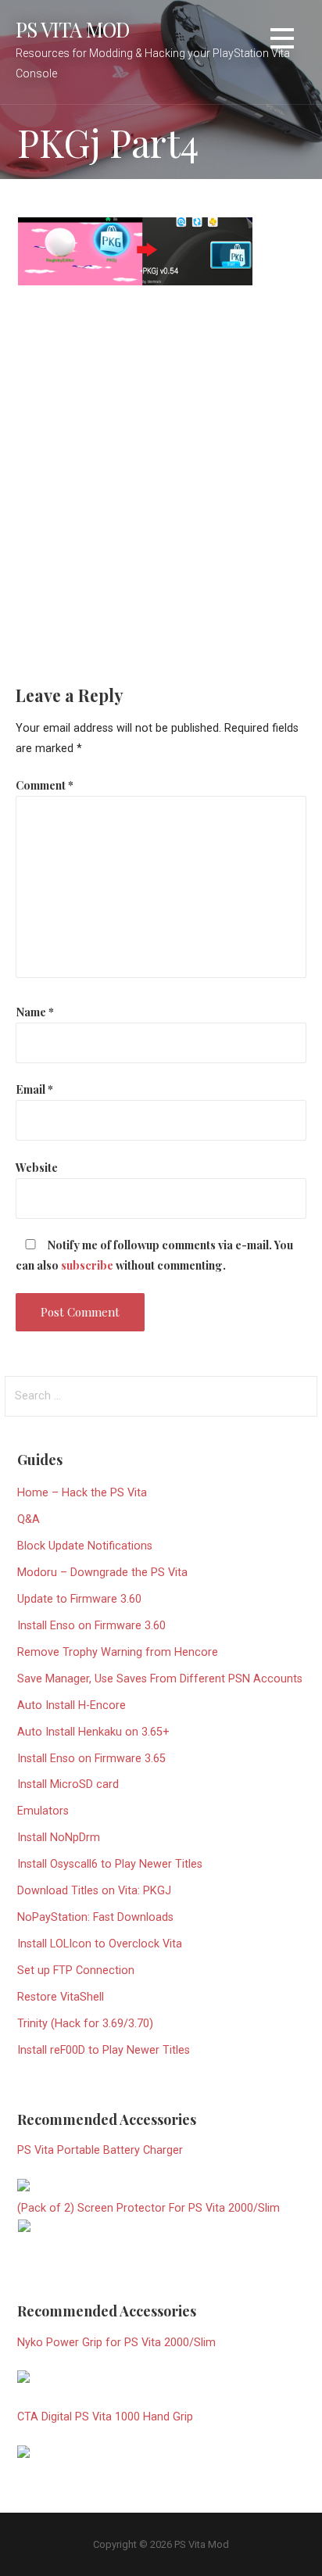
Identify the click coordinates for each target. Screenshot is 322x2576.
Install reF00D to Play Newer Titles (104, 2050)
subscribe (87, 1265)
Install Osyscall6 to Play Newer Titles (110, 1864)
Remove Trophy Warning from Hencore (118, 1652)
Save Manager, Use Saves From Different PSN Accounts (160, 1679)
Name (35, 1012)
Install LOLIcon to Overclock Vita (100, 1944)
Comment (45, 785)
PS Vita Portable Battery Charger (100, 2150)
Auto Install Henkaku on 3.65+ (93, 1732)
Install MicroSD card (68, 1784)
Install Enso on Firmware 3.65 (91, 1759)
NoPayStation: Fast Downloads (95, 1917)
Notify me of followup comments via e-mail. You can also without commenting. (154, 1255)
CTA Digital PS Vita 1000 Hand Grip (105, 2417)
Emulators (43, 1811)
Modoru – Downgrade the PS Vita (102, 1573)
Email (34, 1089)
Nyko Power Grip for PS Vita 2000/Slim (116, 2343)
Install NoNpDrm (59, 1838)
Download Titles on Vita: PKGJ (94, 1891)
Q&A (29, 1519)
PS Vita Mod (73, 29)
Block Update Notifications (85, 1546)
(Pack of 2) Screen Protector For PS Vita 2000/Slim (148, 2208)
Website (37, 1167)
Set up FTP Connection (76, 1971)
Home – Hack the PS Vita (82, 1493)
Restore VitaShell (61, 1997)
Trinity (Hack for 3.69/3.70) (85, 2024)
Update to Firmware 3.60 (79, 1599)
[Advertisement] (161, 475)
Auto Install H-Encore (72, 1705)
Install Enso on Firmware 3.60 (91, 1626)
